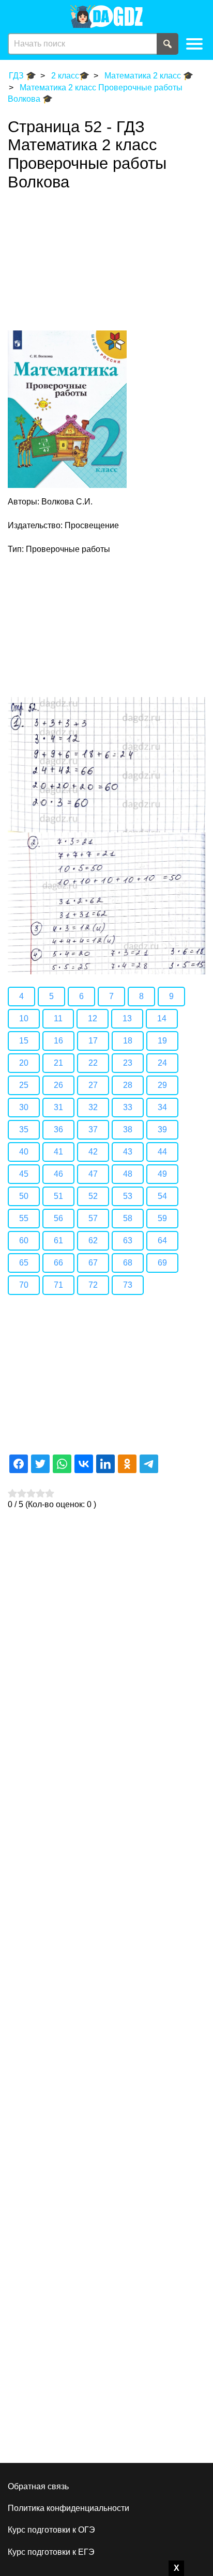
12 (93, 1018)
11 (58, 1018)
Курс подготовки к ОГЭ (51, 2530)
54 (162, 1196)
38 (128, 1129)
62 (93, 1240)
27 (93, 1085)
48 (128, 1174)
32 (93, 1107)
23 (128, 1063)
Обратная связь (38, 2486)
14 (162, 1018)
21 (58, 1063)
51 (58, 1196)
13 (127, 1018)
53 (128, 1196)
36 (58, 1129)
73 (128, 1285)
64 (162, 1240)
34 (162, 1107)
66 (58, 1263)
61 (58, 1240)
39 (162, 1129)
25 (24, 1085)
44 (162, 1152)
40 (24, 1152)
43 (128, 1152)
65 (24, 1263)
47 (93, 1174)
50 (24, 1196)
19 (162, 1041)
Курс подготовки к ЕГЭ (51, 2552)
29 (162, 1085)
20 (24, 1063)
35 (24, 1129)
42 (93, 1152)
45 (24, 1174)
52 (93, 1196)
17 (93, 1041)
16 (58, 1041)
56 (58, 1218)
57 (93, 1218)
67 (93, 1263)
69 (162, 1263)
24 (162, 1063)
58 (128, 1218)
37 (93, 1129)
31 (58, 1107)
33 (128, 1107)
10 (24, 1018)
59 (162, 1218)
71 (58, 1285)
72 (93, 1285)
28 (128, 1085)
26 (58, 1085)
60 (24, 1240)
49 (162, 1174)
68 (128, 1263)
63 (128, 1240)
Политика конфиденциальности (69, 2508)
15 (24, 1041)
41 (58, 1152)
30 (24, 1107)
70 (24, 1285)
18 (128, 1041)
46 (58, 1174)
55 (24, 1218)
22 (93, 1063)
